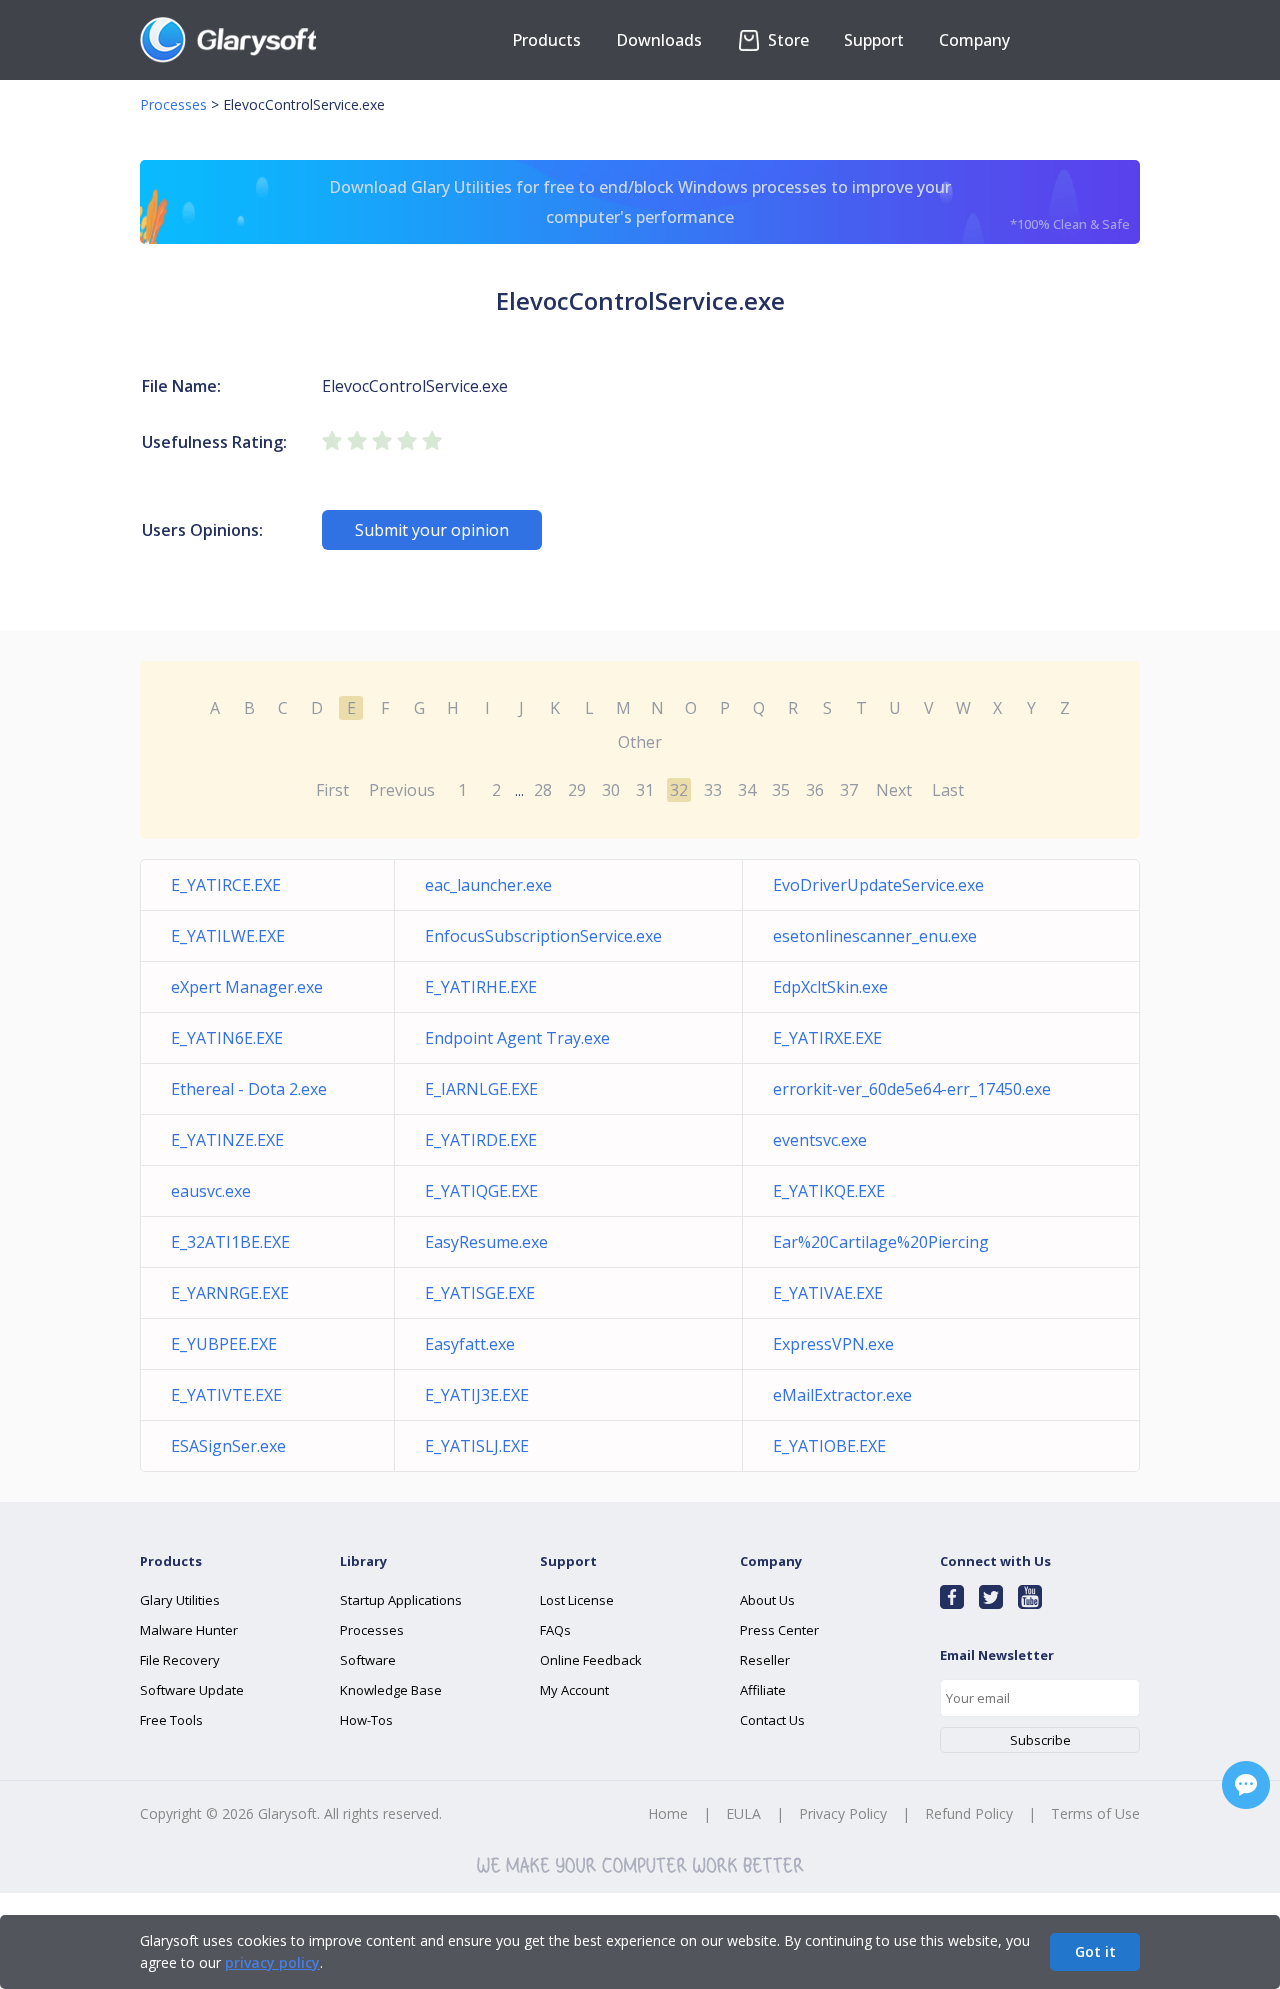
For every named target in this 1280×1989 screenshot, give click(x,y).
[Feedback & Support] (1246, 1785)
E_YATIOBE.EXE (829, 1446)
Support (874, 40)
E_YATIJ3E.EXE (477, 1395)
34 (747, 790)
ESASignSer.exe (228, 1446)
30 (611, 790)
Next (894, 790)
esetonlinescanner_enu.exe (875, 936)
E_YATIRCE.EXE (226, 885)
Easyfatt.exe (470, 1344)
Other (640, 742)
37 (849, 790)
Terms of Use (1095, 1813)
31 (645, 790)
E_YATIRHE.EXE (481, 987)
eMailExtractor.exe (842, 1395)
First (332, 790)
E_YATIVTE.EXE (226, 1395)
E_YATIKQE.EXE (829, 1191)
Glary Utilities (180, 1600)
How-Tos (366, 1720)
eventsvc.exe (820, 1140)
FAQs (555, 1630)
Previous (402, 790)
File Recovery (180, 1660)
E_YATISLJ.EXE (477, 1446)
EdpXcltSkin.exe (830, 987)
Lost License (577, 1600)
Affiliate (763, 1690)
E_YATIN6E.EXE (227, 1038)
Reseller (765, 1660)
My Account (574, 1690)
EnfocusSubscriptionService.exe (543, 936)
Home (668, 1813)
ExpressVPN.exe (833, 1344)
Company (974, 40)
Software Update (192, 1690)
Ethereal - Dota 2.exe (249, 1089)
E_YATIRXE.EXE (827, 1038)
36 (815, 790)
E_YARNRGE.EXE (230, 1293)
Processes (173, 104)
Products (546, 40)
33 (713, 790)
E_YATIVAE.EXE (828, 1293)
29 (577, 790)
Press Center (779, 1630)
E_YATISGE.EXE (480, 1293)
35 (781, 790)
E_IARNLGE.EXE (481, 1089)
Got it (1095, 1951)
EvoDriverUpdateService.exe (878, 885)
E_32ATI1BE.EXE (230, 1242)
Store (786, 40)
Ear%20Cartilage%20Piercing (881, 1242)
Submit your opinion (432, 530)
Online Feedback (591, 1660)
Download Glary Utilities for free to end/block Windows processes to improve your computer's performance (729, 204)
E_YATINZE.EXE (227, 1140)
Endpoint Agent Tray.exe (517, 1038)
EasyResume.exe (486, 1242)
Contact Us (772, 1720)
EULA (743, 1813)
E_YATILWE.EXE (228, 936)
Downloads (659, 40)
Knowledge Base (391, 1690)
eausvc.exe (211, 1191)
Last (948, 790)
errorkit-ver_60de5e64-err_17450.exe (912, 1089)
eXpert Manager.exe (247, 987)
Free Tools (171, 1720)
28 (543, 790)
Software (368, 1660)
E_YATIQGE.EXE (481, 1191)
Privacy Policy (843, 1813)
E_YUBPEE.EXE (224, 1344)
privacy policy (272, 1962)
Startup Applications (401, 1600)
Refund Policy (969, 1813)
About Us (767, 1600)
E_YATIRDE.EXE (481, 1140)
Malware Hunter (189, 1630)
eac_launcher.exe (488, 885)
